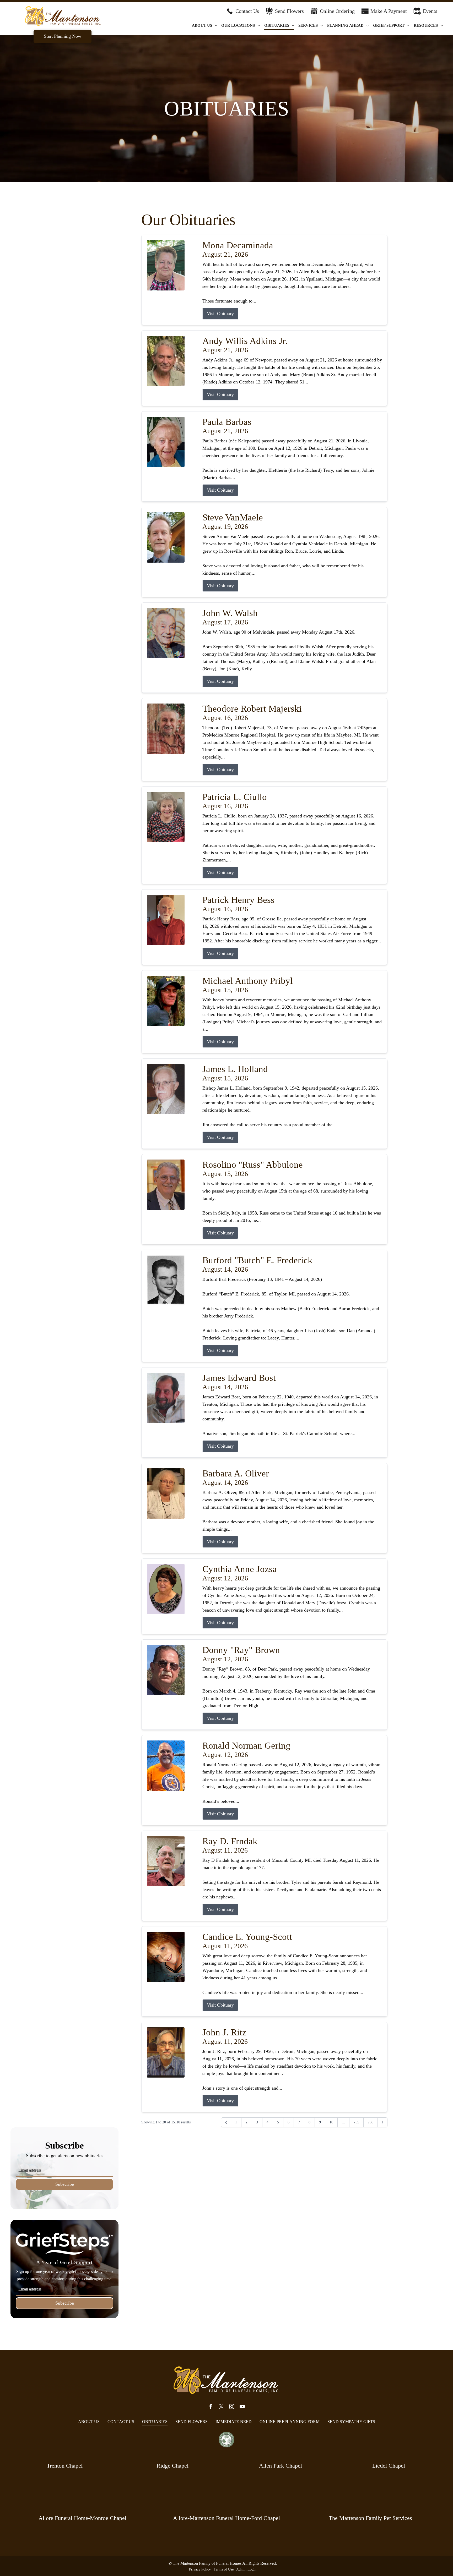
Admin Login (246, 2569)
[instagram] (232, 2407)
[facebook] (211, 2407)
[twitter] (221, 2407)
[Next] (382, 2122)
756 (371, 2122)
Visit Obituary (220, 314)
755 (356, 2122)
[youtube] (242, 2407)
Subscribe (65, 2184)
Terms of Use (224, 2569)
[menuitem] (205, 26)
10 (331, 2122)
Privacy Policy (200, 2569)
